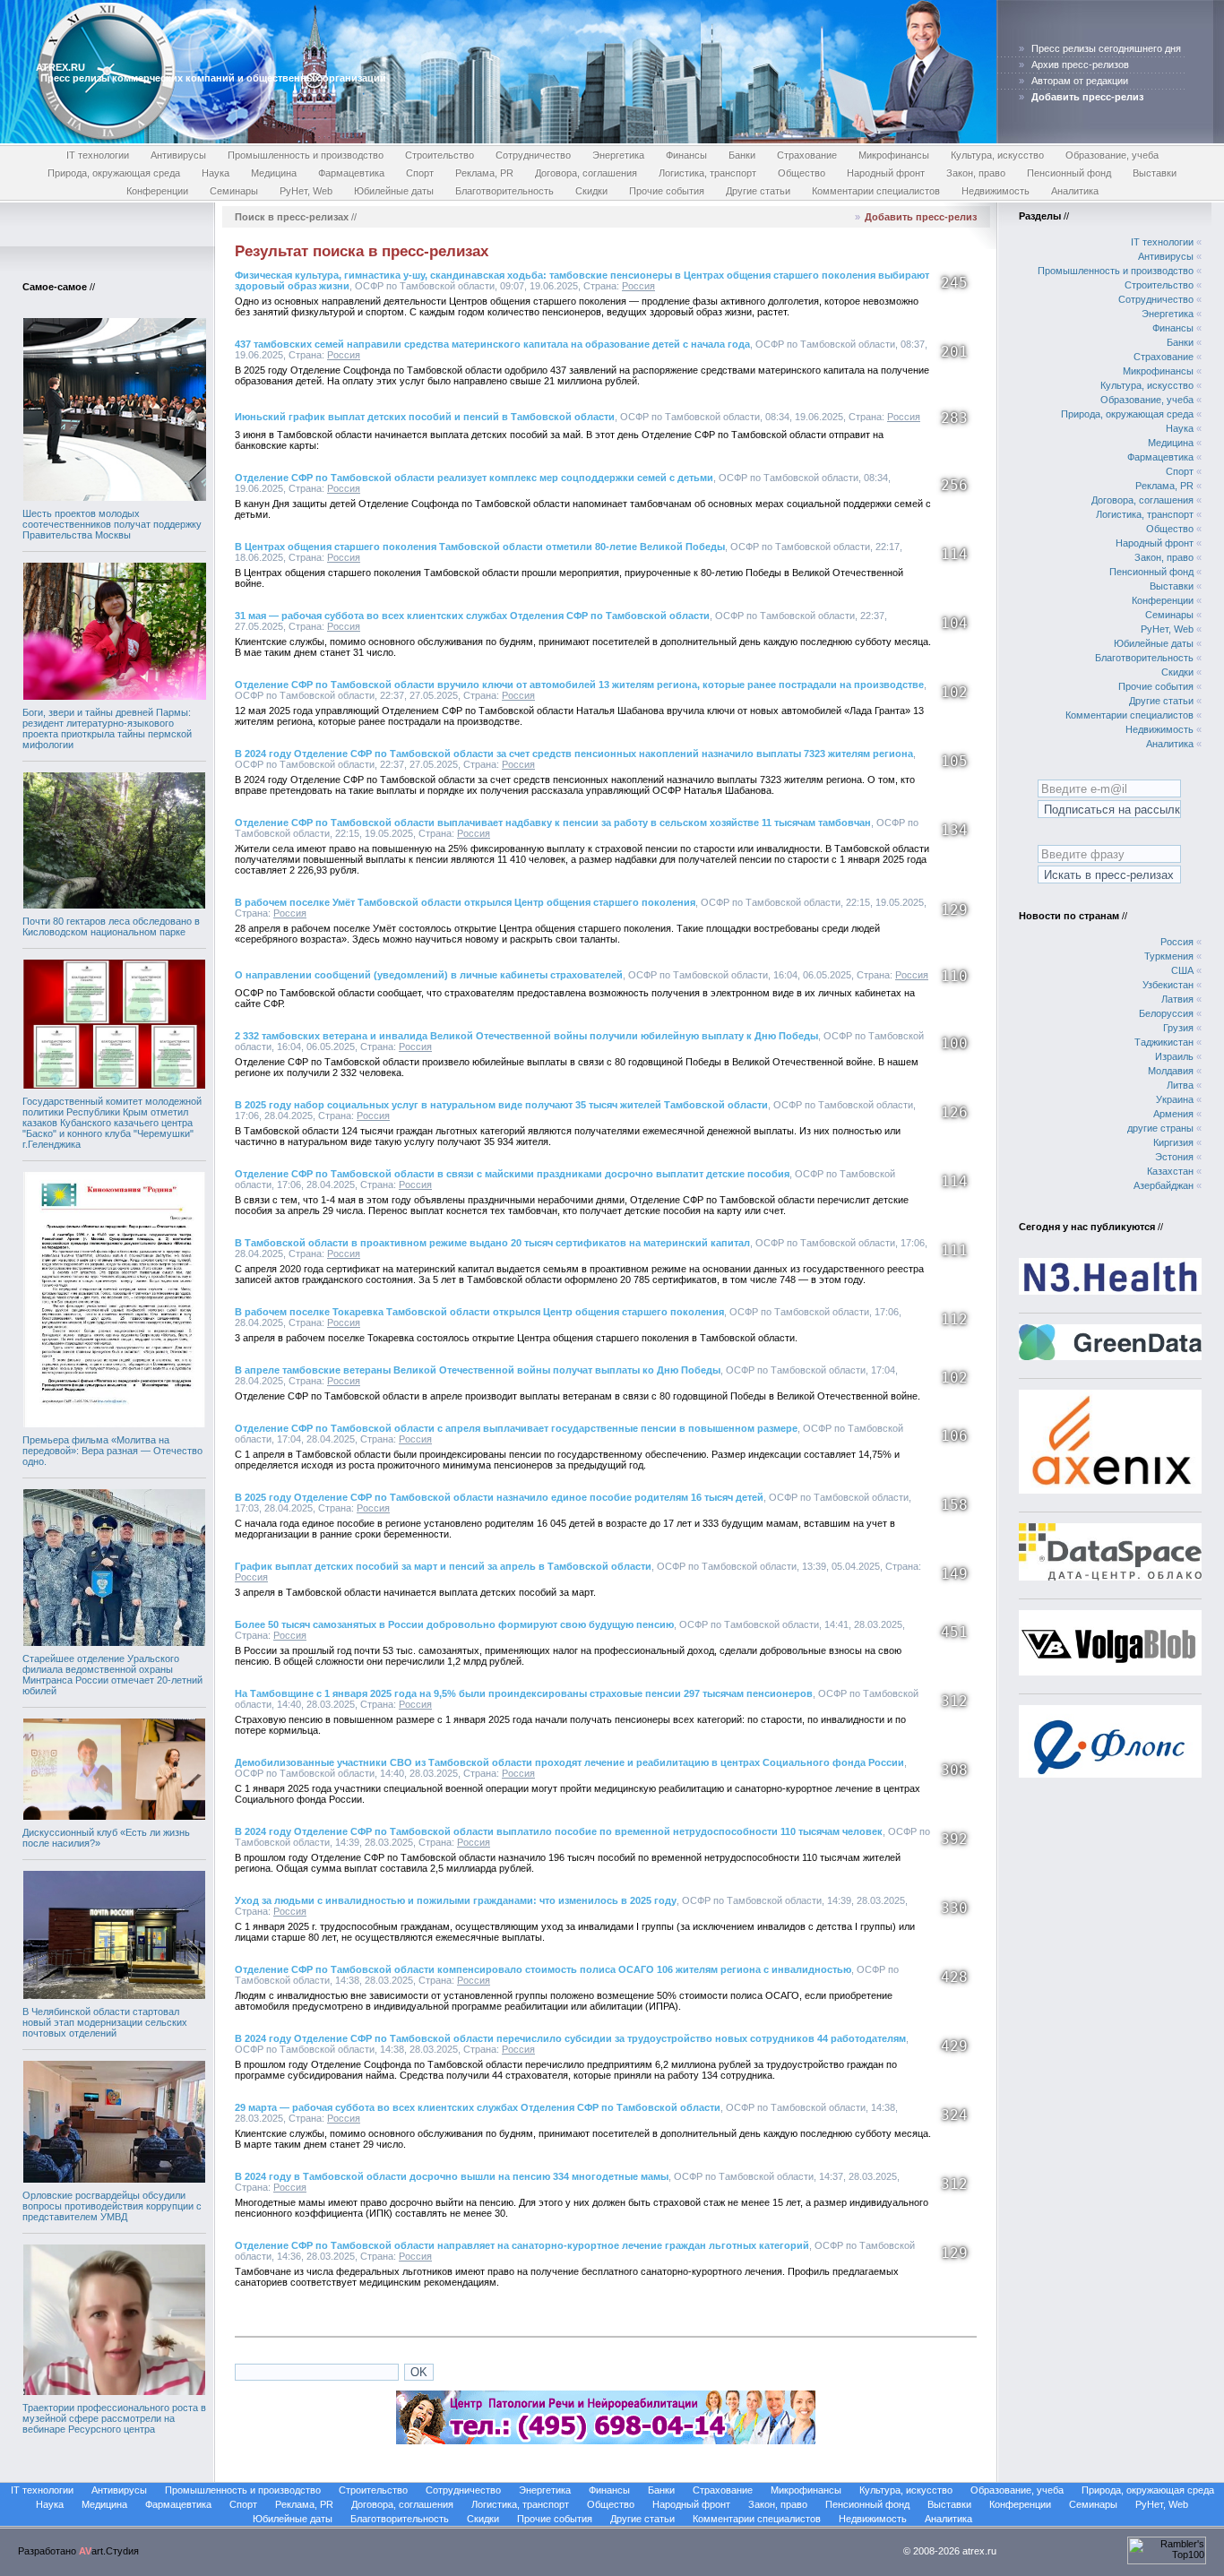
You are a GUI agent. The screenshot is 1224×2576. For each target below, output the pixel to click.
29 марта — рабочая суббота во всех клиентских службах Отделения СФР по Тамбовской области (478, 2107)
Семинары (234, 191)
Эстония (1174, 1157)
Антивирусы (178, 155)
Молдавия (1171, 1071)
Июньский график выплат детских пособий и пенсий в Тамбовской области (425, 417)
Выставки (1155, 173)
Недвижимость (996, 191)
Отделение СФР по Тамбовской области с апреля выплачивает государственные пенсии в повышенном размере (516, 1428)
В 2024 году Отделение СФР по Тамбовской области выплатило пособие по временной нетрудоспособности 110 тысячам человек (559, 1831)
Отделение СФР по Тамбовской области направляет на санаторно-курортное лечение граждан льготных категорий (522, 2245)
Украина (1175, 1099)
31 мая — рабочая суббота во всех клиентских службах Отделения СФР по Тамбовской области (472, 616)
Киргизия (1173, 1142)
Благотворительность (504, 191)
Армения (1173, 1114)
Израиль (1174, 1056)
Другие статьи (758, 191)
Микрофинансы (894, 155)
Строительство (440, 155)
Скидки (591, 191)
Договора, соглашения (586, 173)
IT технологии (98, 155)
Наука (215, 173)
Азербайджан (1164, 1185)
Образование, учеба (1112, 155)
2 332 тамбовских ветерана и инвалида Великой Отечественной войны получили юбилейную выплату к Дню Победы (526, 1036)
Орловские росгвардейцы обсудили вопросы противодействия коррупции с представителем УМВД (112, 2206)
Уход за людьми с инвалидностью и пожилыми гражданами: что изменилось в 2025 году (456, 1900)
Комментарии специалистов (876, 191)
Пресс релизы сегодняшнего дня (1106, 48)
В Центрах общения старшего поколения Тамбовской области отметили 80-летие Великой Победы (480, 547)
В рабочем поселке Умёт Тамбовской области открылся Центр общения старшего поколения (465, 902)
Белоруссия (1166, 1013)
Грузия (1178, 1028)
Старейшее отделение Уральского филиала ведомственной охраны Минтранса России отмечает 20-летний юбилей (112, 1675)
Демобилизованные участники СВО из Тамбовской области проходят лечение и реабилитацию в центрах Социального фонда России (569, 1762)
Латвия (1177, 999)
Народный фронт (886, 173)
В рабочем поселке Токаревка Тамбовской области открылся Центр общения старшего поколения (479, 1312)
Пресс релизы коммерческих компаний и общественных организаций (213, 78)
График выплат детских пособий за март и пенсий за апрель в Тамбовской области (443, 1566)
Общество (802, 173)
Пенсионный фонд (1069, 173)
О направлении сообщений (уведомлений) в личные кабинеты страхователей (429, 975)
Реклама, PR (484, 173)
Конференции (157, 191)
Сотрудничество (533, 155)
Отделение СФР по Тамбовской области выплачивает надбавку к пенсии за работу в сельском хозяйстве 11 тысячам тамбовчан (553, 823)
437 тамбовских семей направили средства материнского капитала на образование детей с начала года (492, 344)
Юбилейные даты (394, 191)
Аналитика (1075, 191)
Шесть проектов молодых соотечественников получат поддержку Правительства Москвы (112, 524)
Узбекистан (1168, 985)
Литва (1180, 1085)
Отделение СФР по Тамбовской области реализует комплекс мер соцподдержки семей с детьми (474, 478)
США (1182, 970)
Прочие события (667, 191)
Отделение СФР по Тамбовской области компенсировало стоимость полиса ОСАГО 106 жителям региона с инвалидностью (543, 1969)
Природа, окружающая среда (114, 173)
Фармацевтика (351, 173)
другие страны (1160, 1128)
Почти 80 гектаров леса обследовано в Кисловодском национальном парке (111, 926)
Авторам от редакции (1080, 81)
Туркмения (1169, 956)
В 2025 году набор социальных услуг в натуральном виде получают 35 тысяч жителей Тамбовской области (501, 1105)
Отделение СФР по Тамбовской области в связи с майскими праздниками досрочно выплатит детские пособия (512, 1174)
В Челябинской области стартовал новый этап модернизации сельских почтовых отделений (105, 2022)
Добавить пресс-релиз (921, 217)
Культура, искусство (997, 155)
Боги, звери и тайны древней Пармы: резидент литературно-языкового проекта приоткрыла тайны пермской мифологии (107, 728)
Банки (742, 155)
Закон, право (976, 173)
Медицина (274, 173)
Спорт (420, 173)
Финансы (686, 155)
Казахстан (1170, 1171)
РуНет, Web (306, 191)
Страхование (807, 155)
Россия (638, 286)
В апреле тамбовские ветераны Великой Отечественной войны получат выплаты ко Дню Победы (478, 1370)
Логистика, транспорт (707, 173)
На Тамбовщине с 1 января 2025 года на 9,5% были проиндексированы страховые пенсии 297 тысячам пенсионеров (524, 1693)
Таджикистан (1164, 1042)
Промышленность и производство (306, 155)
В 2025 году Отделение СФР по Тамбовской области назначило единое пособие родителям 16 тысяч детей (499, 1497)
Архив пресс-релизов (1080, 65)
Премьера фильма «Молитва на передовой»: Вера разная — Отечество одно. (112, 1451)
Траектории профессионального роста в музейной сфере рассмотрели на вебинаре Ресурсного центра (114, 2418)
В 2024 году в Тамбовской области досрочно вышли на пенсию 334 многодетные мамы (452, 2176)
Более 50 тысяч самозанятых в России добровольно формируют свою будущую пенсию (454, 1624)
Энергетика (618, 155)
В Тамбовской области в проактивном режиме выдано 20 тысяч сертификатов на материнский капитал (492, 1243)
